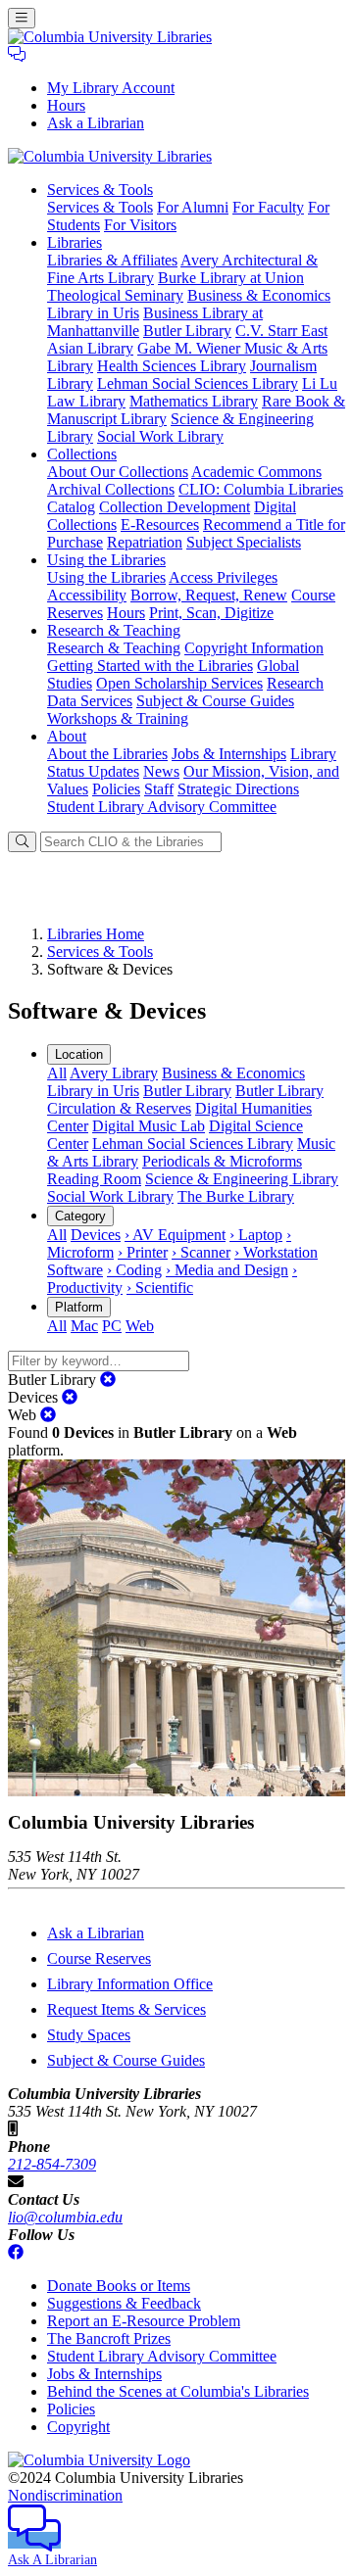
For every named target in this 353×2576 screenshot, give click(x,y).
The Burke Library (236, 1196)
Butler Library (187, 331)
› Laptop (256, 1235)
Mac (84, 1326)
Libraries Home (96, 934)
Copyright (78, 2427)
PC (112, 1326)
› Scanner (201, 1252)
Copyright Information (254, 648)
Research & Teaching (114, 648)
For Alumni (193, 207)
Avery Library (114, 1073)
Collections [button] (82, 454)
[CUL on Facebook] (16, 2252)
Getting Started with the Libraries (150, 666)
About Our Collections (118, 472)
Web (140, 1326)
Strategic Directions (238, 789)
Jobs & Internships (229, 754)
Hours (66, 105)
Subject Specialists (244, 542)
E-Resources (160, 525)
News (161, 771)
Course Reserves (99, 1958)
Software (75, 1270)
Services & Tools (100, 207)
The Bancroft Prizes (109, 2338)
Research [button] (114, 630)
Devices (96, 1235)
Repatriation (145, 542)
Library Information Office (130, 1984)
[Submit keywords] (22, 842)
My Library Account (111, 88)
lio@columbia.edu (65, 2217)
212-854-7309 (52, 2164)
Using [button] (106, 560)
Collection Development (175, 507)
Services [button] (100, 190)
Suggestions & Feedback (124, 2303)
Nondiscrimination (65, 2495)
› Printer (143, 1252)
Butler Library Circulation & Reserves (185, 1099)
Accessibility (87, 595)
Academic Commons (256, 472)
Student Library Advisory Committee (162, 807)
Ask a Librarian (96, 123)
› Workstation (276, 1252)
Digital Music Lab (149, 1126)
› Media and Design (227, 1270)
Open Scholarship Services (179, 683)
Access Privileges (223, 577)
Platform (79, 1307)
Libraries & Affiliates (112, 260)
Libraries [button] (75, 242)
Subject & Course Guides (215, 701)
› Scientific (160, 1288)
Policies (116, 789)
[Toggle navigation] (22, 18)
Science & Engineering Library (242, 1179)
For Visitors (140, 225)
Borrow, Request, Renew (209, 595)
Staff (159, 789)
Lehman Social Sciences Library (198, 383)
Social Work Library (160, 436)
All (57, 1073)
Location (79, 1054)
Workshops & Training (118, 718)
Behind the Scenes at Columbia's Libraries (178, 2391)
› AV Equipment (175, 1235)
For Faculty (268, 207)
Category (80, 1216)
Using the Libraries (106, 577)
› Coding (134, 1270)
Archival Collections (111, 489)
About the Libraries (107, 754)
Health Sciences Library (172, 366)
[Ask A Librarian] (17, 54)
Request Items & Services (126, 2009)
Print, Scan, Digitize (211, 613)
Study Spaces (89, 2035)
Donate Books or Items (119, 2286)
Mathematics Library (194, 401)
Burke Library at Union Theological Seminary (176, 286)
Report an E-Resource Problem (144, 2321)
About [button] (67, 736)
